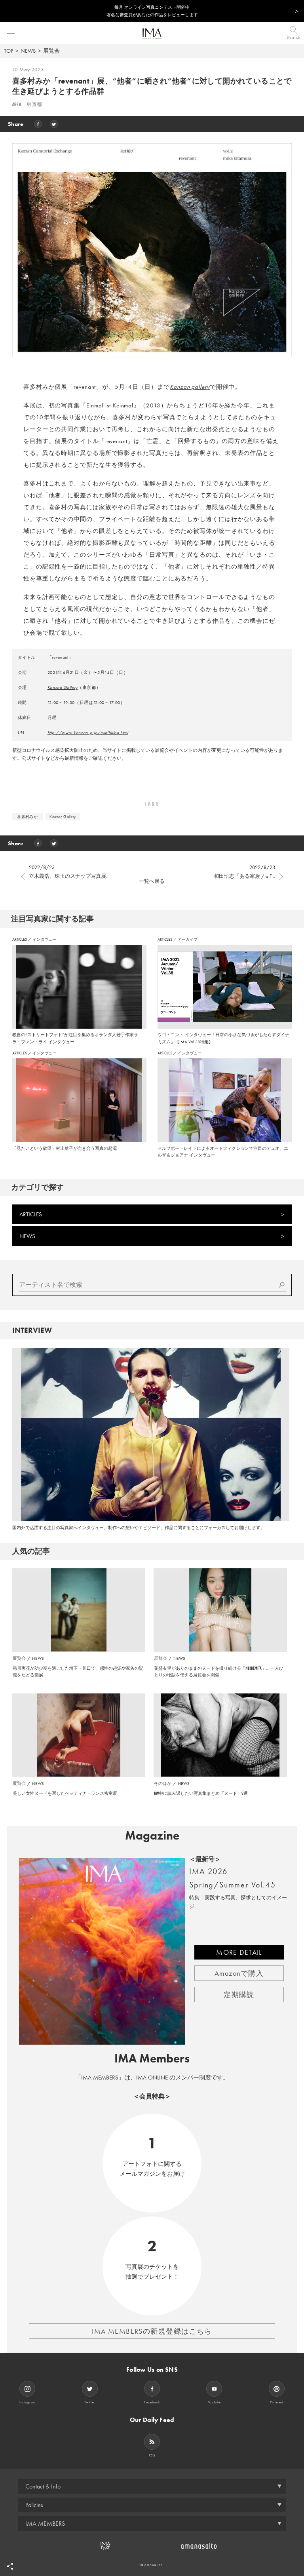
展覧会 (51, 51)
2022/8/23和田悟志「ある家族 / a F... (244, 872)
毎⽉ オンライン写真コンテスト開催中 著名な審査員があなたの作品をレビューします (152, 11)
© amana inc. (152, 2565)
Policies (34, 2505)
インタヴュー (44, 939)
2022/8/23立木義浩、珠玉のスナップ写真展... (69, 872)
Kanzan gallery (190, 387)
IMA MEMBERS (45, 2524)
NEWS (28, 51)
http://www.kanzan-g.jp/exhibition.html (88, 732)
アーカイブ (188, 939)
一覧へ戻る (152, 881)
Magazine (152, 1836)
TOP (9, 51)
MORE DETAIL (239, 1952)
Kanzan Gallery (63, 687)
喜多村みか (27, 817)
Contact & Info (43, 2486)
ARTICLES (20, 939)
